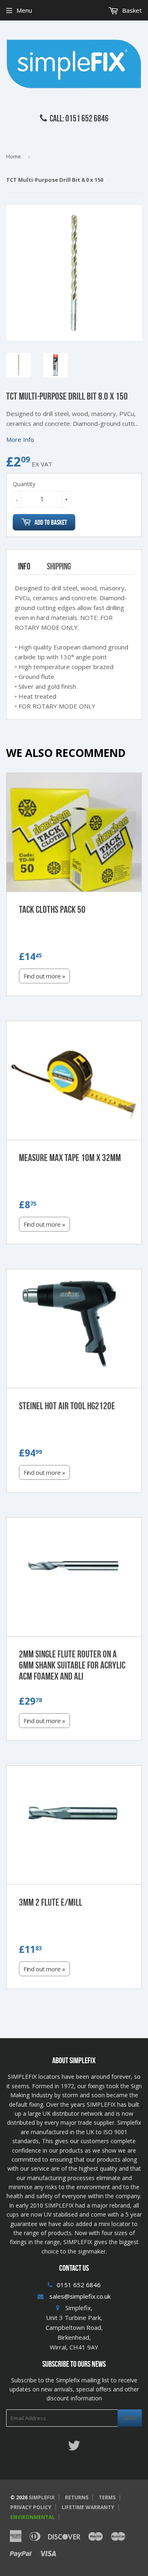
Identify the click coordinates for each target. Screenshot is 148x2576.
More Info (20, 439)
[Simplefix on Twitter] (74, 2448)
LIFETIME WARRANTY (88, 2507)
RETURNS (77, 2497)
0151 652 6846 (79, 2285)
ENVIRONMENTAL (32, 2517)
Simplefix (42, 2497)
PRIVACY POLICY (31, 2507)
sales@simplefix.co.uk (80, 2296)
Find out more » (44, 976)
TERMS (107, 2497)
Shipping (59, 566)
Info (24, 566)
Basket (131, 10)
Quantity (24, 484)
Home (14, 156)
